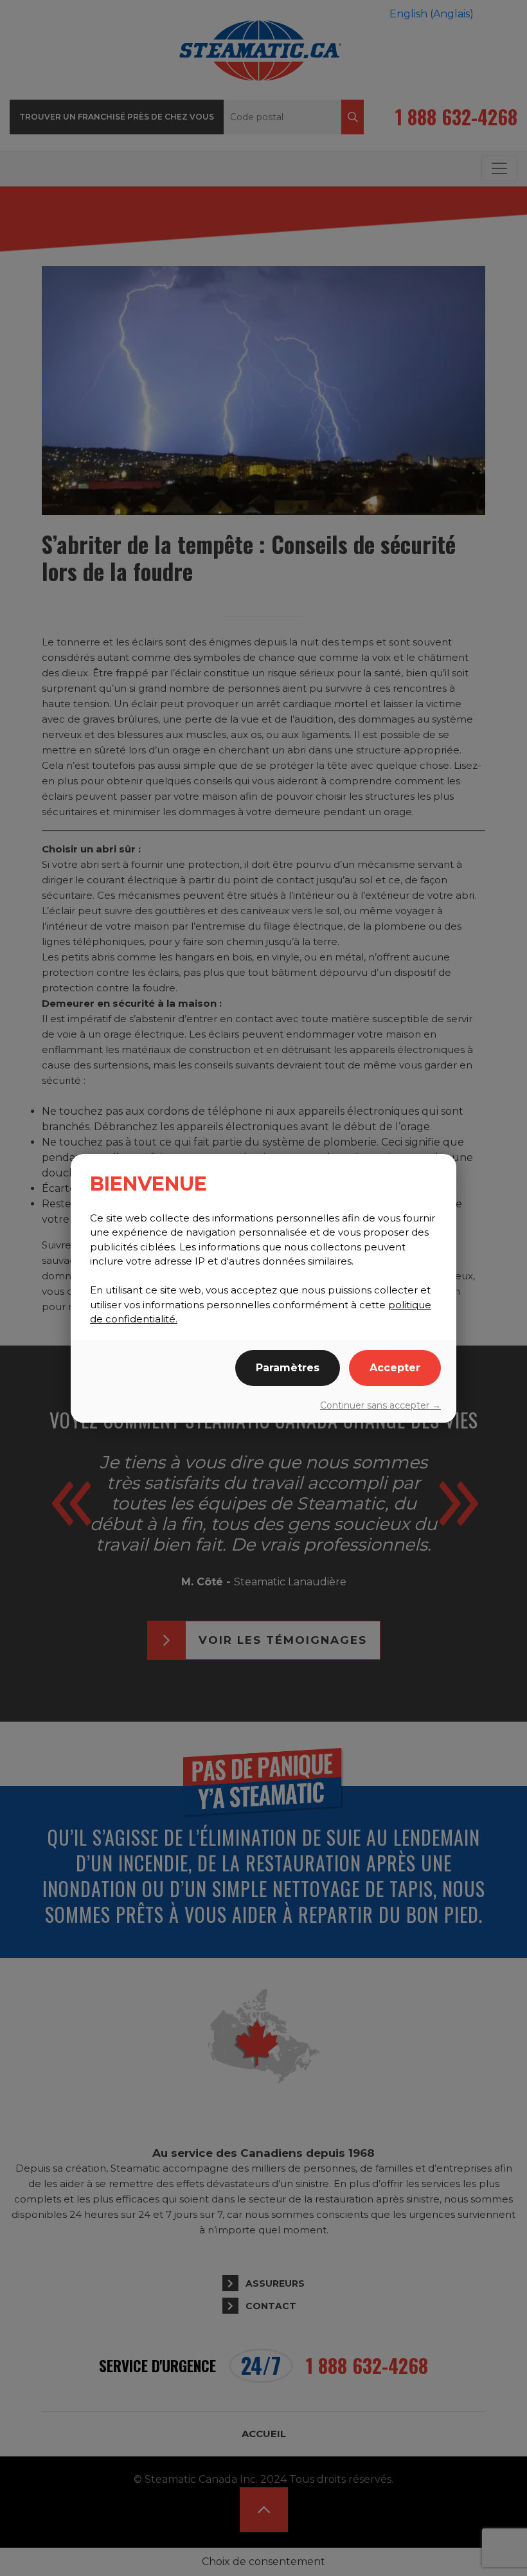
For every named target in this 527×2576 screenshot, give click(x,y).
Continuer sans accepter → (380, 1405)
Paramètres (288, 1368)
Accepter (395, 1368)
